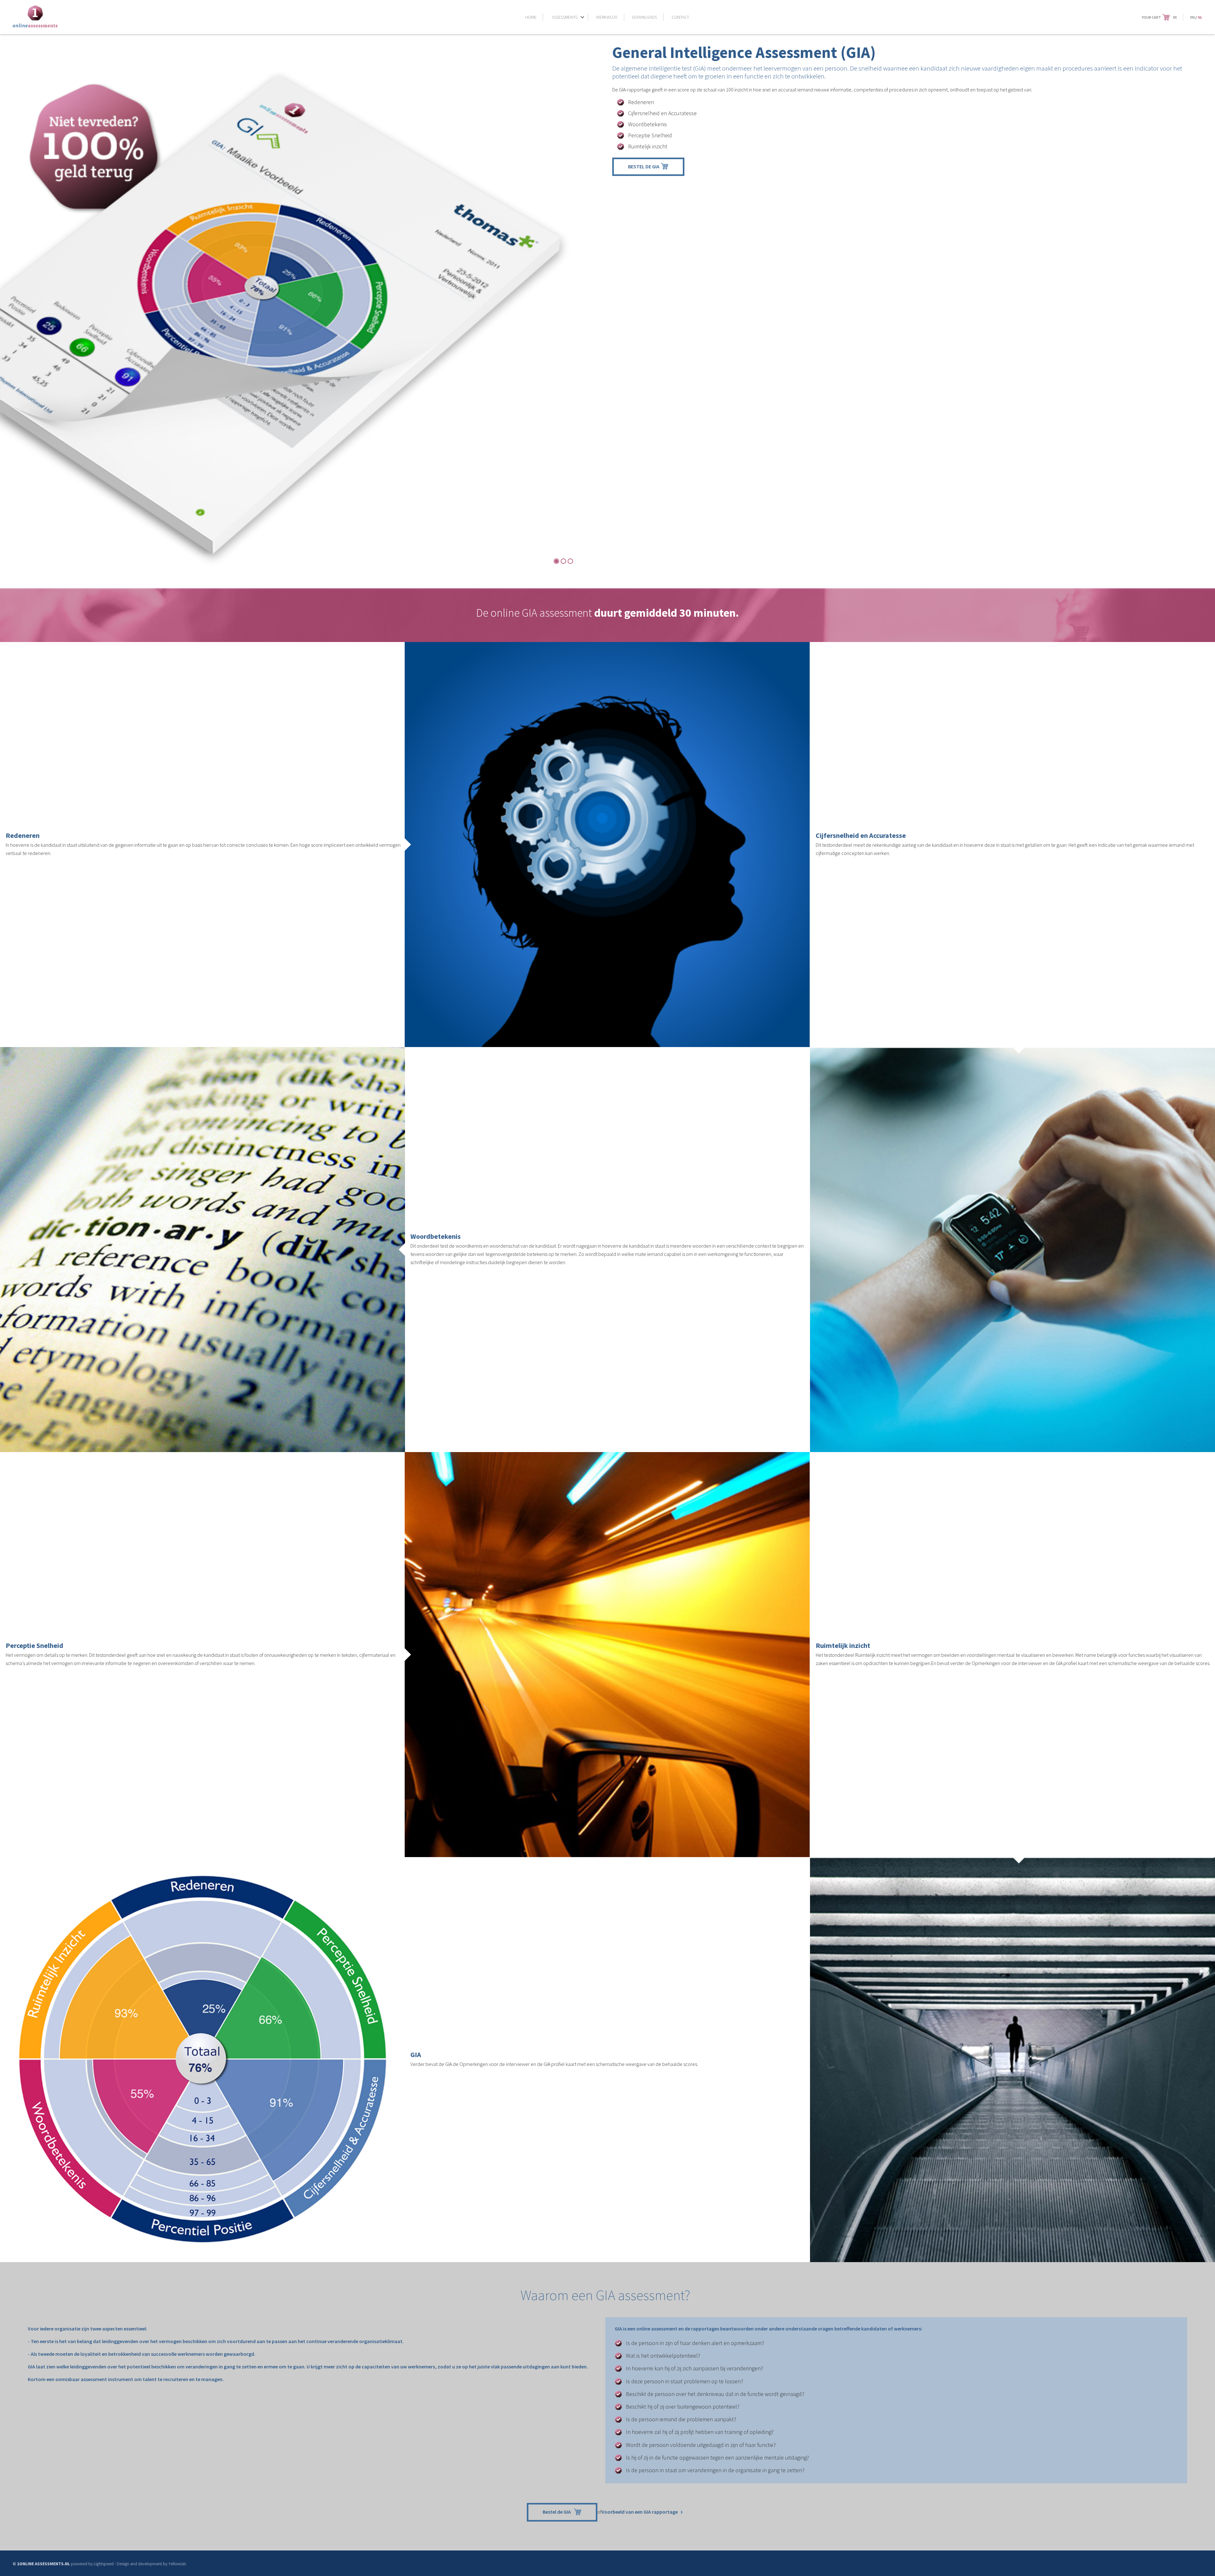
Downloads (645, 17)
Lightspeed (104, 2564)
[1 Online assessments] (35, 26)
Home (531, 17)
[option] (301, 323)
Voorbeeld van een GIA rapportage (640, 2512)
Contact (680, 17)
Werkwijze (607, 17)
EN (1193, 17)
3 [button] (570, 561)
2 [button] (563, 561)
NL (1200, 17)
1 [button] (556, 561)
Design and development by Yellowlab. (152, 2564)
